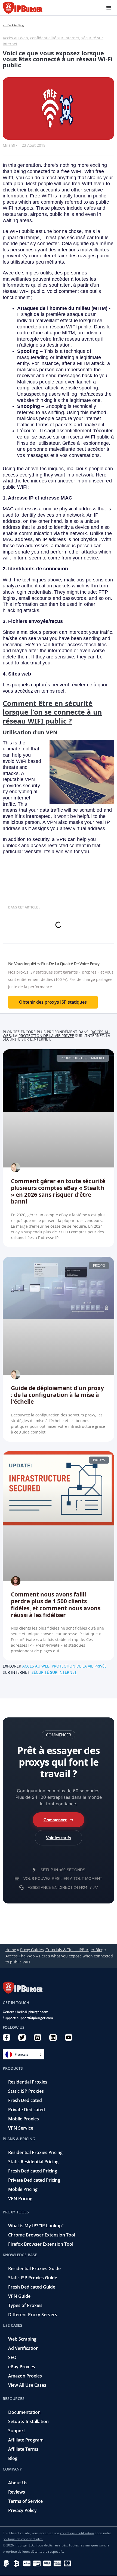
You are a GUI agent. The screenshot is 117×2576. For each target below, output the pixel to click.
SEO (12, 2357)
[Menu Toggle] (109, 8)
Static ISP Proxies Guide (33, 2278)
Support (17, 2431)
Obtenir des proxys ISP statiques (53, 1002)
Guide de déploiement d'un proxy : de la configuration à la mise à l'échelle (57, 1395)
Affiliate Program (26, 2440)
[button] (59, 1735)
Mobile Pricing (23, 2189)
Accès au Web (15, 38)
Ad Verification (23, 2348)
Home (11, 1950)
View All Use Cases (27, 2385)
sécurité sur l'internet (26, 1039)
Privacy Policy (22, 2510)
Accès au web (36, 1666)
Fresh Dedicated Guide (32, 2287)
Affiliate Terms (23, 2449)
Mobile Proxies (24, 2119)
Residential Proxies (28, 2082)
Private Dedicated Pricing (34, 2180)
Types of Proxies (25, 2305)
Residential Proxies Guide (34, 2268)
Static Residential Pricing (33, 2162)
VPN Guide (19, 2296)
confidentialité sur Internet (55, 38)
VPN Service (21, 2128)
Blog (13, 2458)
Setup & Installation (28, 2421)
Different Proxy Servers (33, 2315)
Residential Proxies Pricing (35, 2152)
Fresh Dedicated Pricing (33, 2171)
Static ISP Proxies (26, 2091)
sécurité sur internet (54, 1672)
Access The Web (20, 1956)
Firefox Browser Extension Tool (41, 2244)
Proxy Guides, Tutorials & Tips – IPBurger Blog (62, 1950)
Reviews (17, 2492)
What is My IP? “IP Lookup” (36, 2226)
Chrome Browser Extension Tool (42, 2235)
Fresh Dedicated (25, 2100)
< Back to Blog (13, 25)
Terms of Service (25, 2501)
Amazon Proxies (25, 2376)
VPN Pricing (20, 2199)
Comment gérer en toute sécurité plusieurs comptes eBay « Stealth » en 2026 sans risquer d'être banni (58, 1191)
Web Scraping (22, 2339)
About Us (18, 2483)
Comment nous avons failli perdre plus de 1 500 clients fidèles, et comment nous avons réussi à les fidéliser (56, 1605)
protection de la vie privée (46, 1036)
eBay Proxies (22, 2367)
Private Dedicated (27, 2110)
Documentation (24, 2412)
